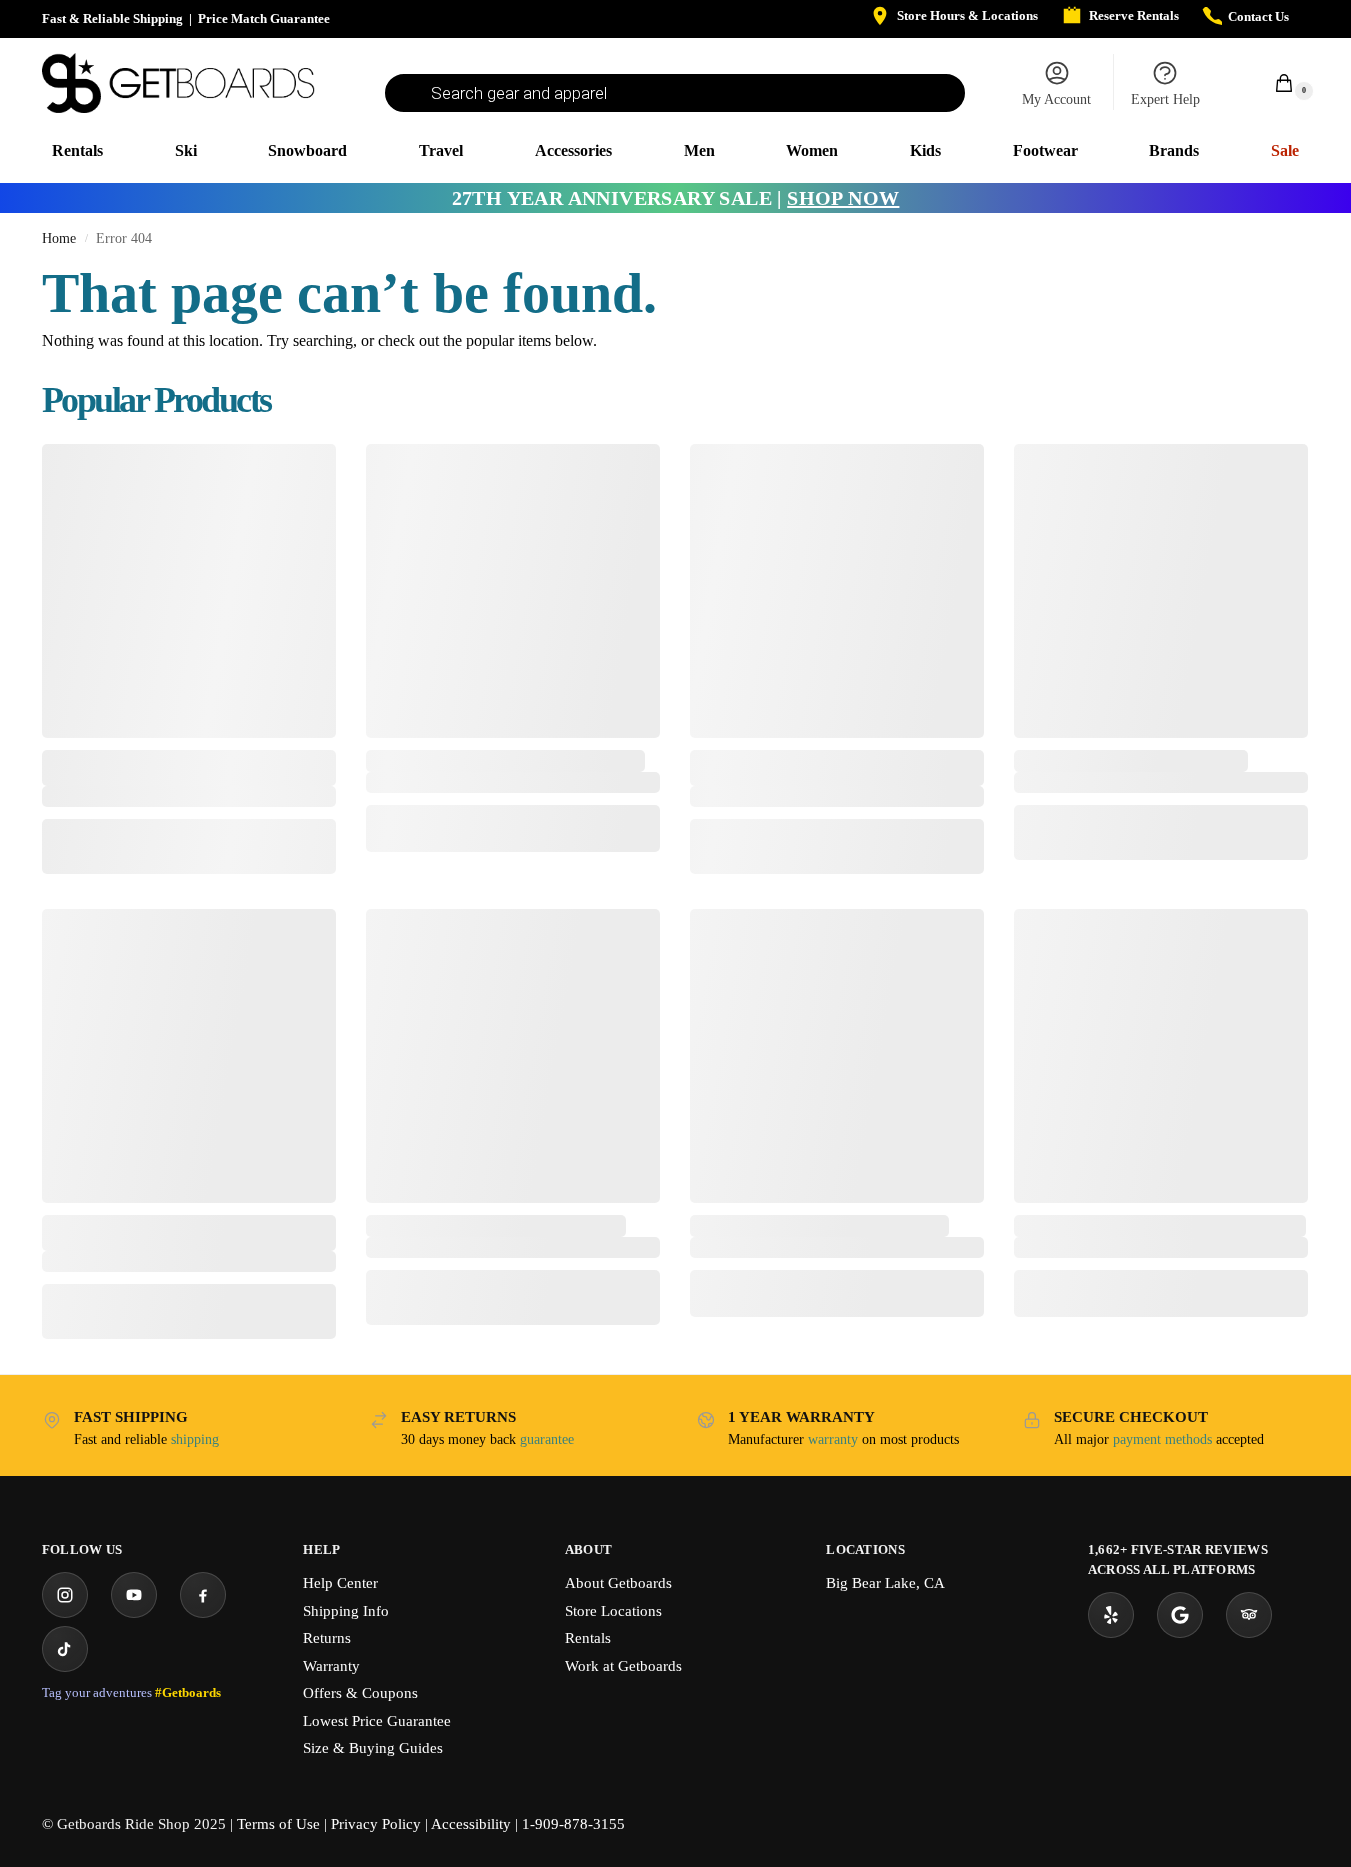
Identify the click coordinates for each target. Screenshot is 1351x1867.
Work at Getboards (623, 1666)
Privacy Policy (376, 1824)
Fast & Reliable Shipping (112, 18)
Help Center (340, 1583)
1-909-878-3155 (573, 1824)
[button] (1273, 82)
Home (59, 238)
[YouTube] (134, 1595)
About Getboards (618, 1583)
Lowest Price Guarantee (377, 1721)
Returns (327, 1638)
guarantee (547, 1439)
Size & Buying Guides (373, 1748)
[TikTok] (65, 1649)
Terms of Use (278, 1824)
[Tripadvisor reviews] (1249, 1615)
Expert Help (1165, 99)
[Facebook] (203, 1595)
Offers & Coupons (360, 1693)
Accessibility (471, 1824)
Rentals (588, 1638)
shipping (195, 1439)
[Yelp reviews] (1111, 1615)
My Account (1056, 99)
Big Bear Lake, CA (885, 1583)
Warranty (331, 1666)
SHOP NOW (843, 198)
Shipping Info (346, 1611)
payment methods (1162, 1439)
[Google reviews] (1180, 1615)
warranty (833, 1439)
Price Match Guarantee (264, 18)
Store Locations (613, 1611)
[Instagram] (65, 1595)
